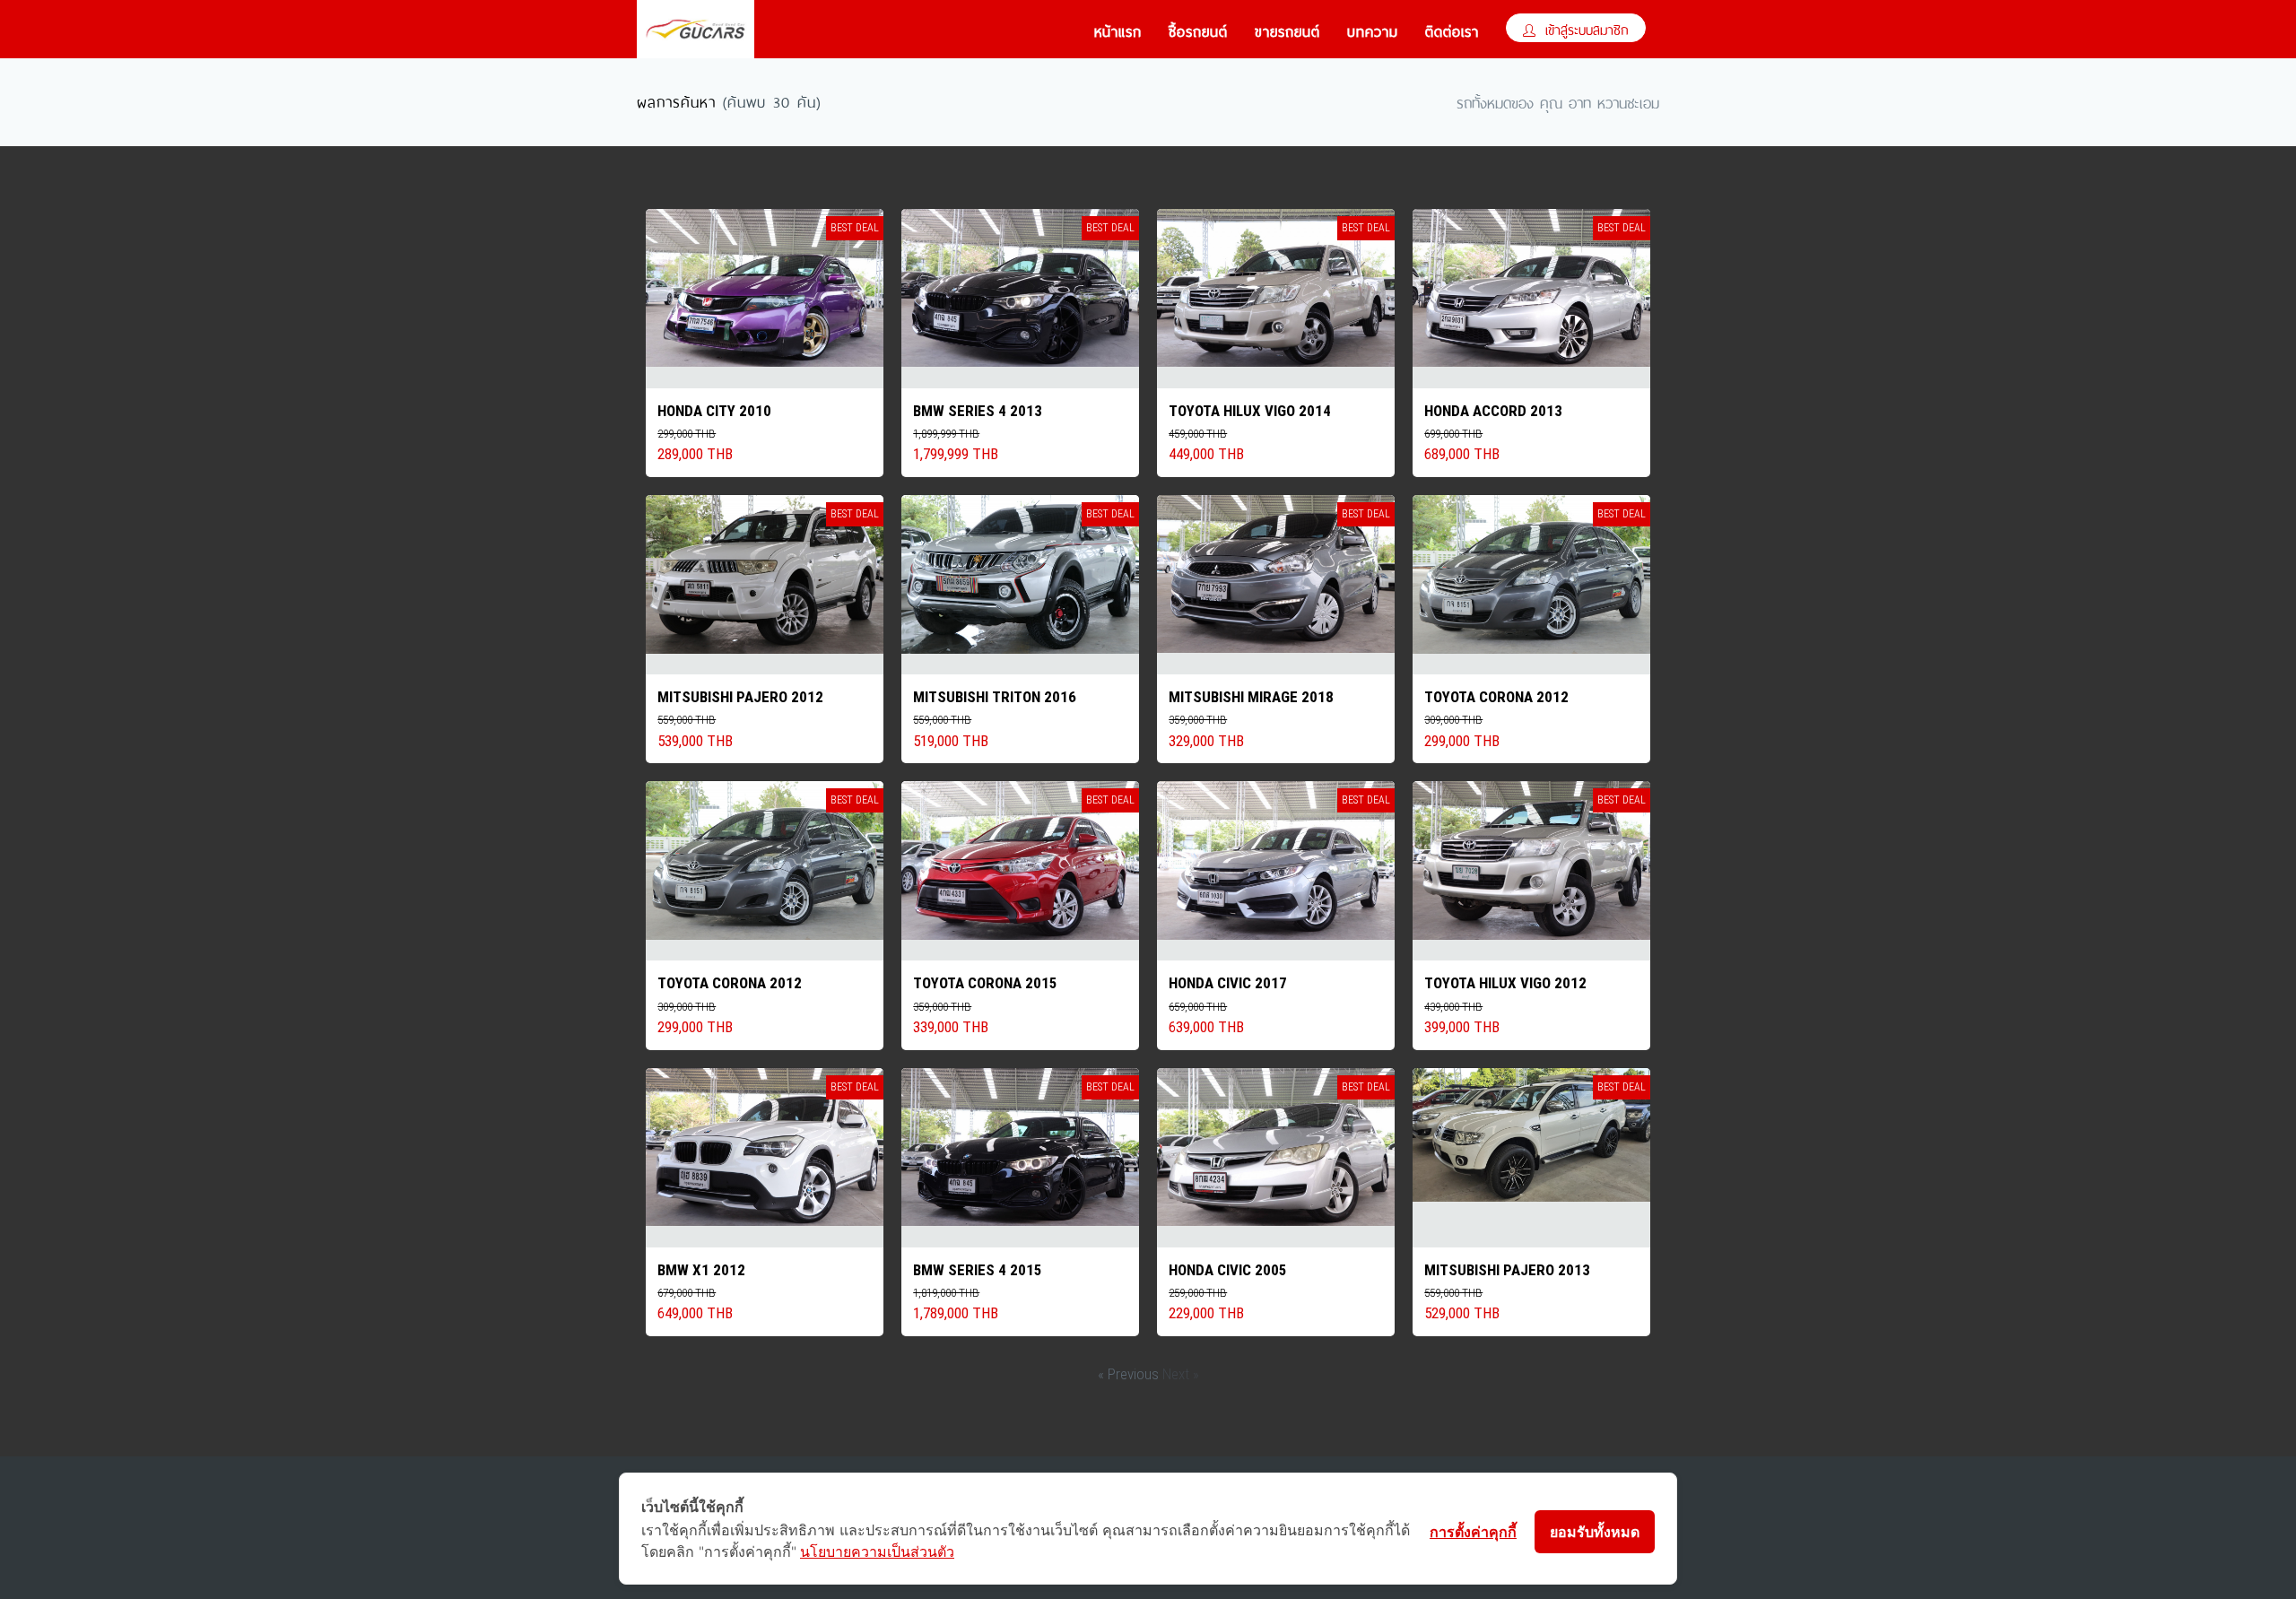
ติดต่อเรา (1452, 30)
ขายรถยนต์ (1287, 30)
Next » (1181, 1374)
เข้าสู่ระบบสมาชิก (1584, 28)
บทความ (1373, 30)
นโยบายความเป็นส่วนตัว (877, 1551)
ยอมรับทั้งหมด (1595, 1532)
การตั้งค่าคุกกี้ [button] (1473, 1532)
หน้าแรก (1118, 30)
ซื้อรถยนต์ (1198, 30)
